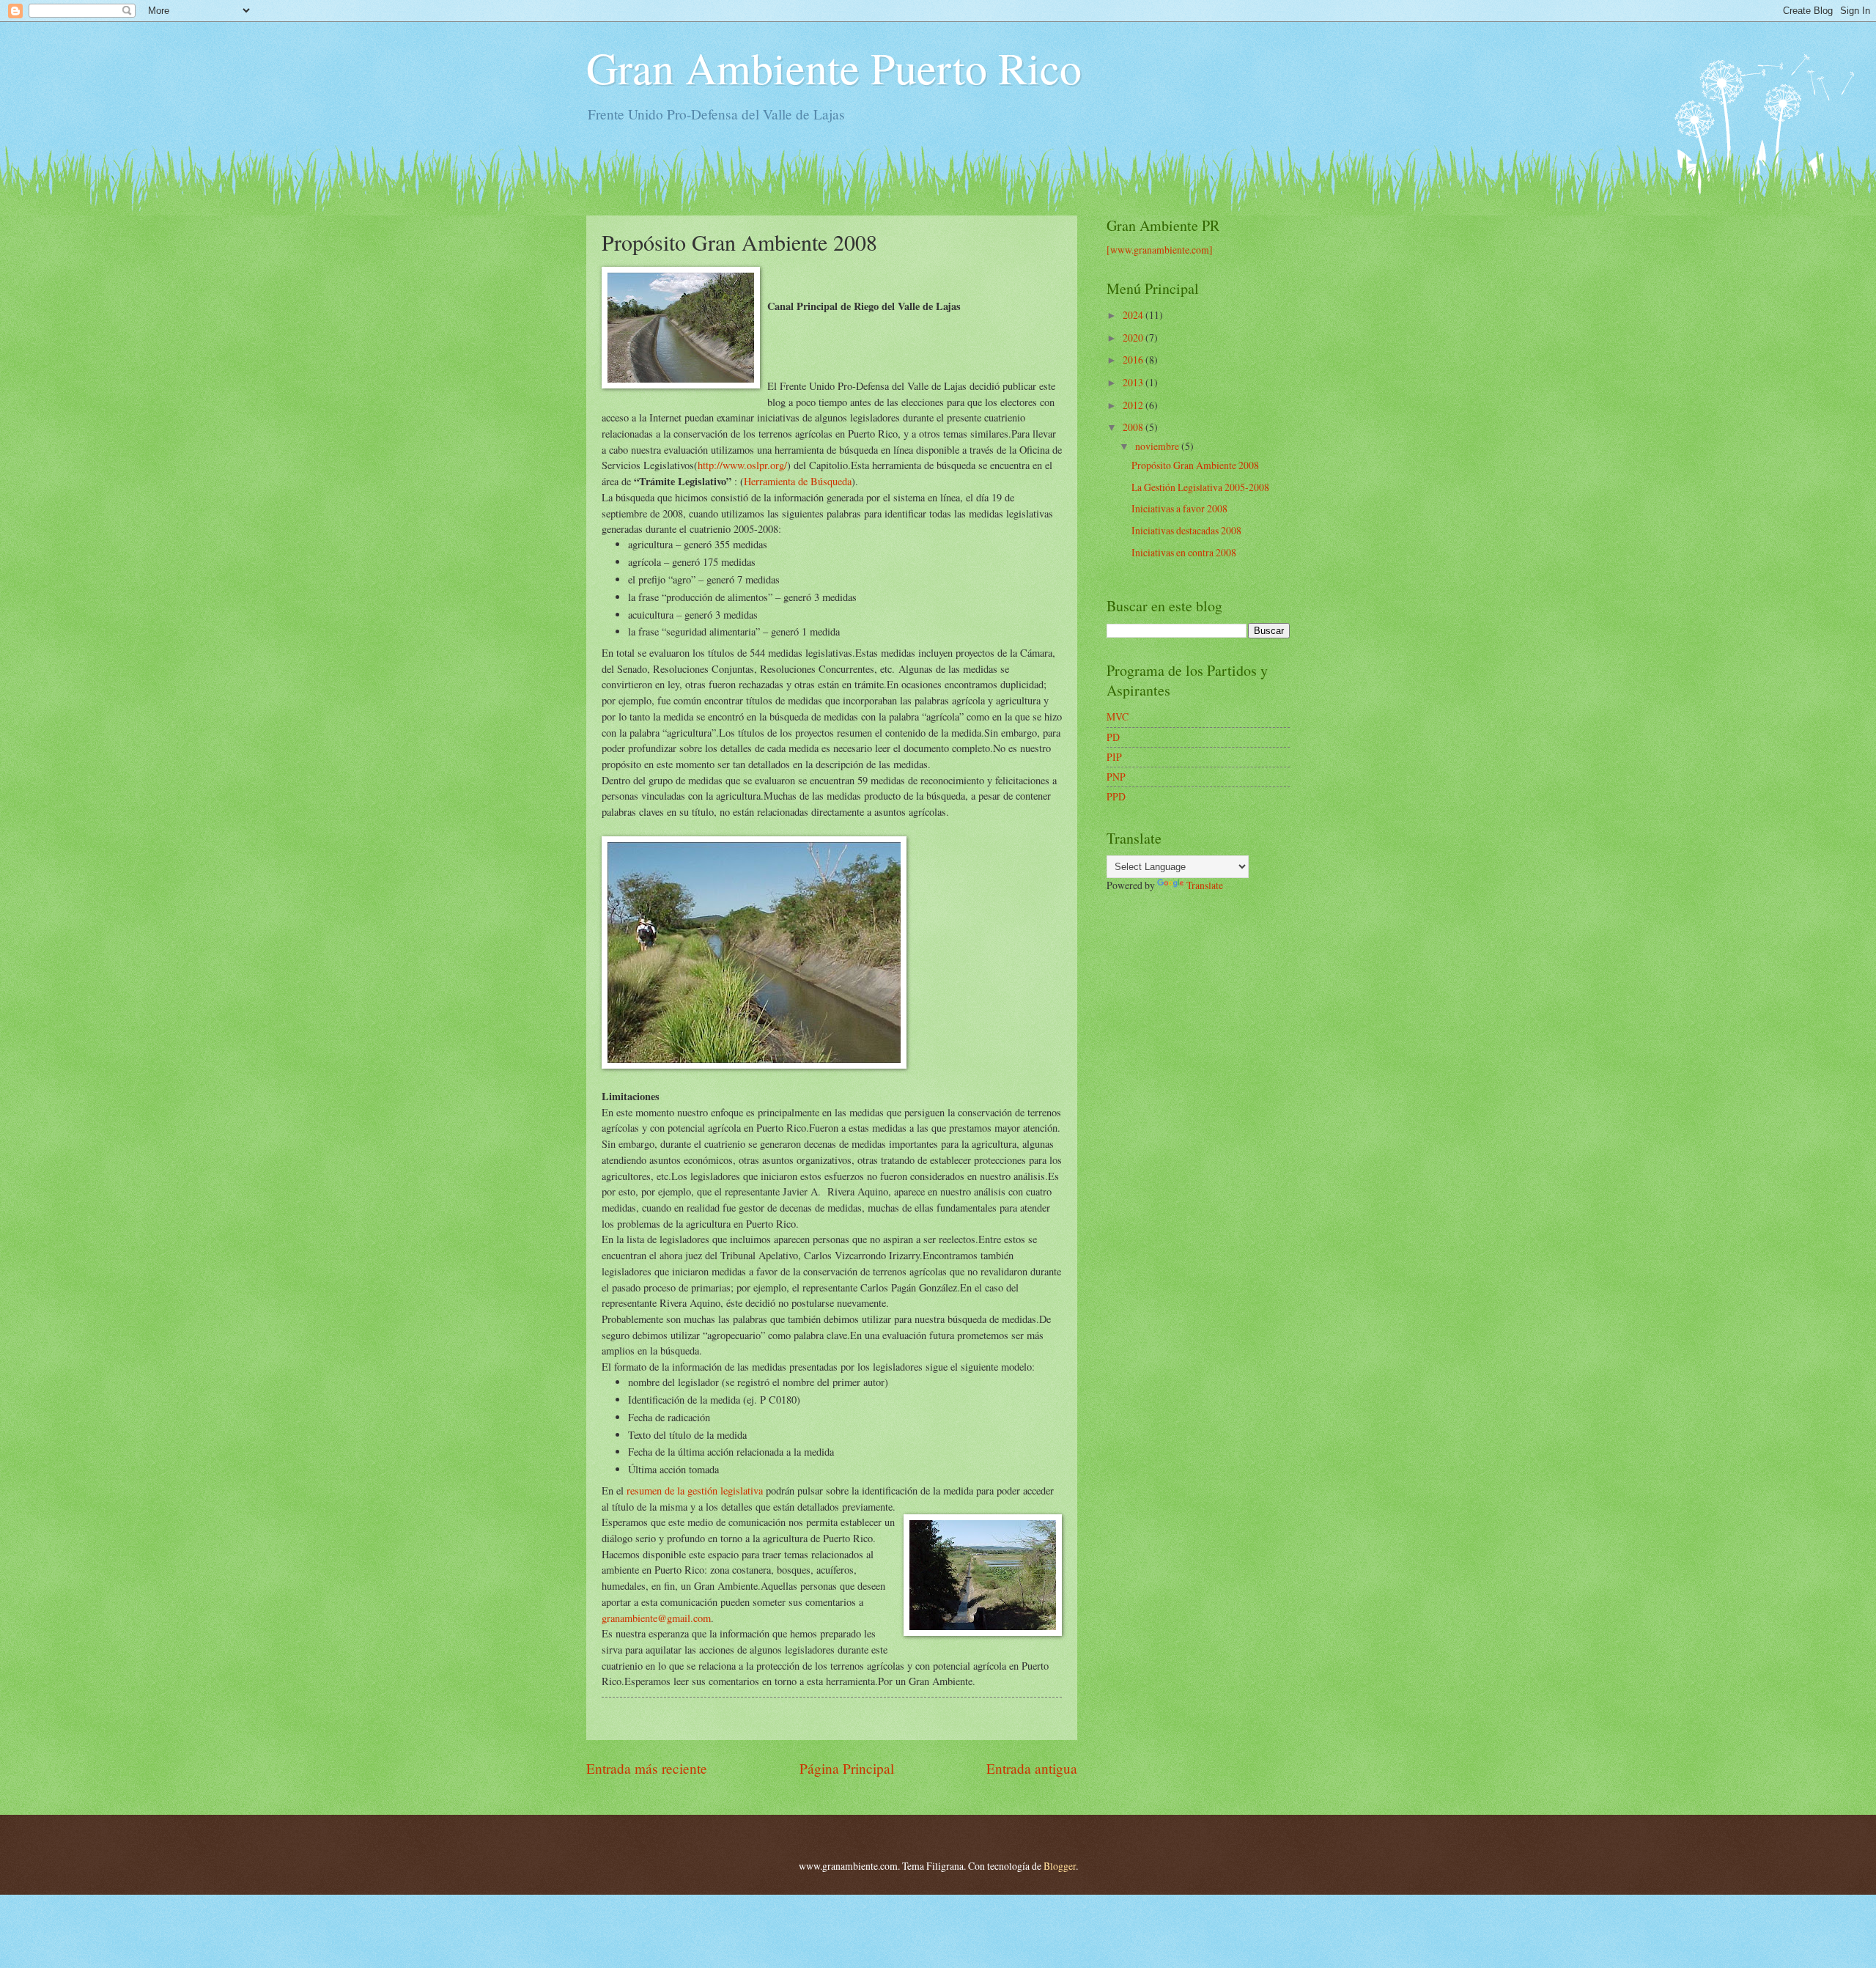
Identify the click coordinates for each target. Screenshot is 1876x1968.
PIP (1114, 757)
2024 (1134, 315)
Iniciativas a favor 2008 (1179, 508)
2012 (1134, 405)
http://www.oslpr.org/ (742, 465)
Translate (1205, 885)
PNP (1116, 777)
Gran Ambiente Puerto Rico (834, 67)
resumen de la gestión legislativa (695, 1490)
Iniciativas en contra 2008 (1184, 552)
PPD (1116, 796)
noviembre (1158, 446)
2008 (1134, 427)
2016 (1134, 360)
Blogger (1060, 1866)
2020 (1134, 338)
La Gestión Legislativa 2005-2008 (1200, 487)
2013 (1134, 382)
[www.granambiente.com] (1160, 250)
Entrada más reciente (647, 1768)
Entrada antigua (1032, 1768)
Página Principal (847, 1768)
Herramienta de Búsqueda (798, 481)
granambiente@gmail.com (656, 1618)
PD (1113, 737)
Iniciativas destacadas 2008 (1186, 530)
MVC (1118, 716)
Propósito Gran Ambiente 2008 (1195, 465)
